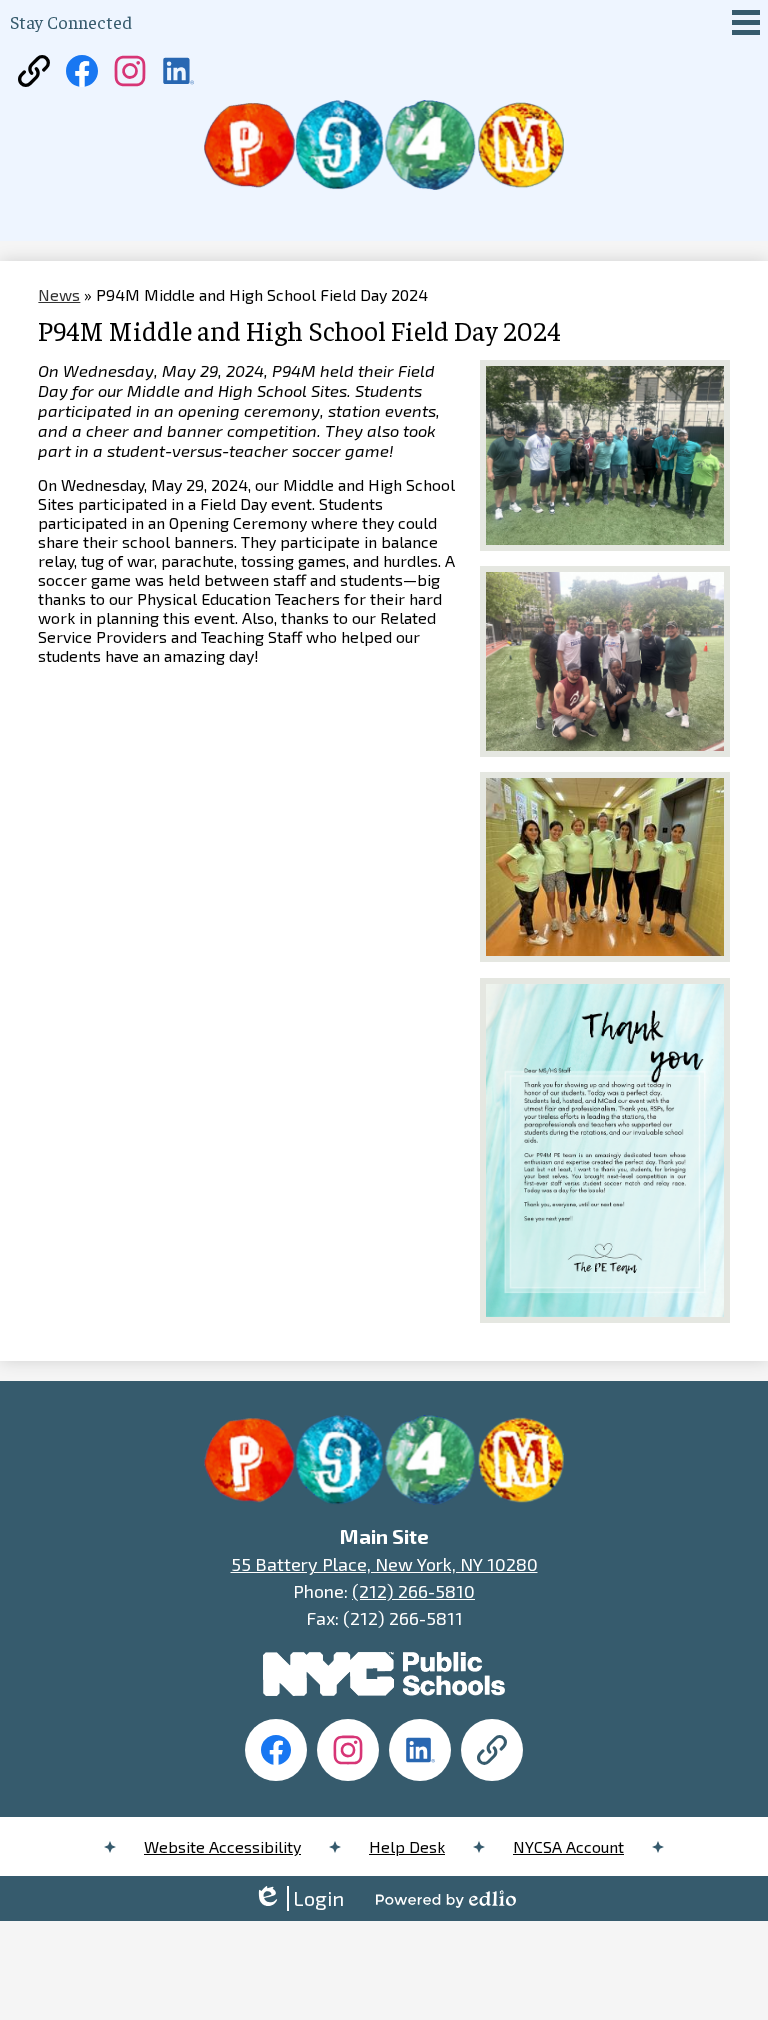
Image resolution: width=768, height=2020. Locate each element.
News (59, 294)
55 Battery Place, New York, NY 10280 (384, 1564)
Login (298, 1898)
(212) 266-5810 (413, 1591)
